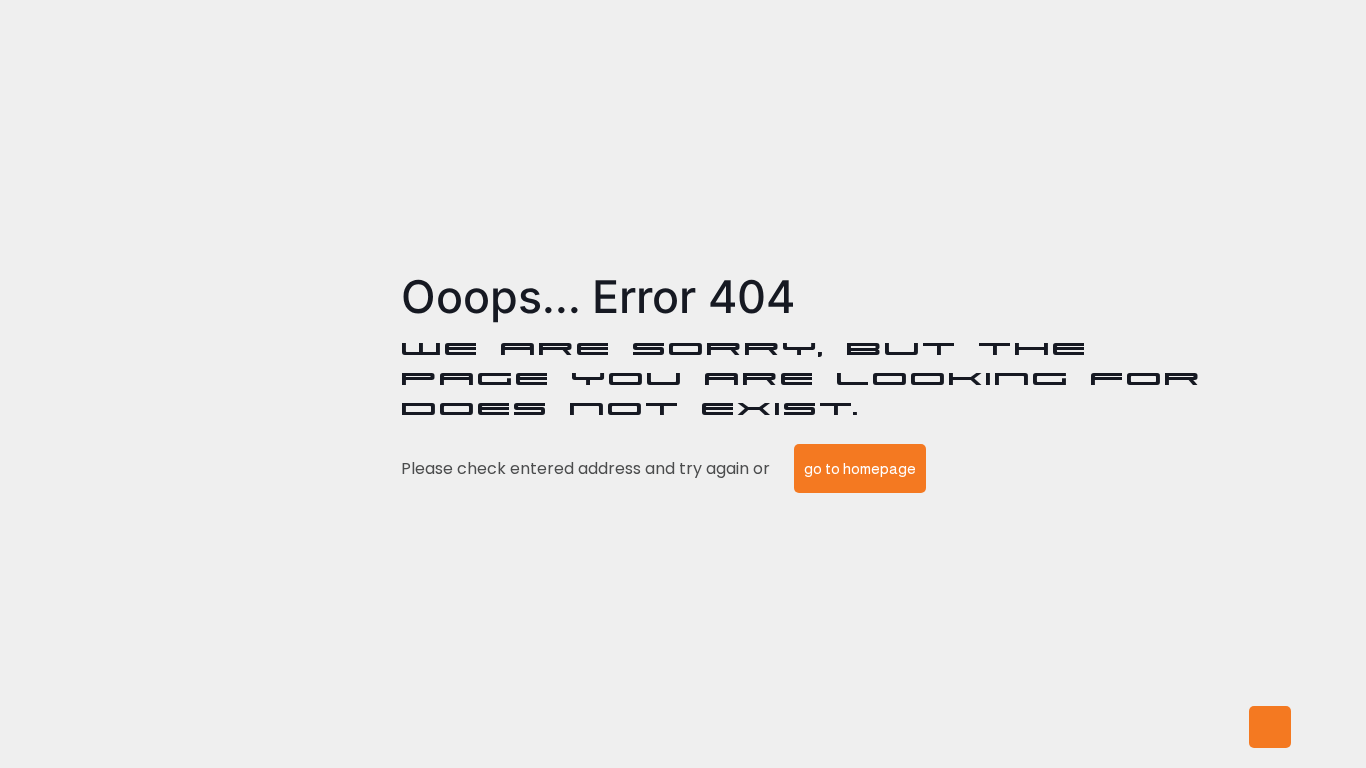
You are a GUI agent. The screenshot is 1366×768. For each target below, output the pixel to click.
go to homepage (860, 468)
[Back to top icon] (1270, 727)
